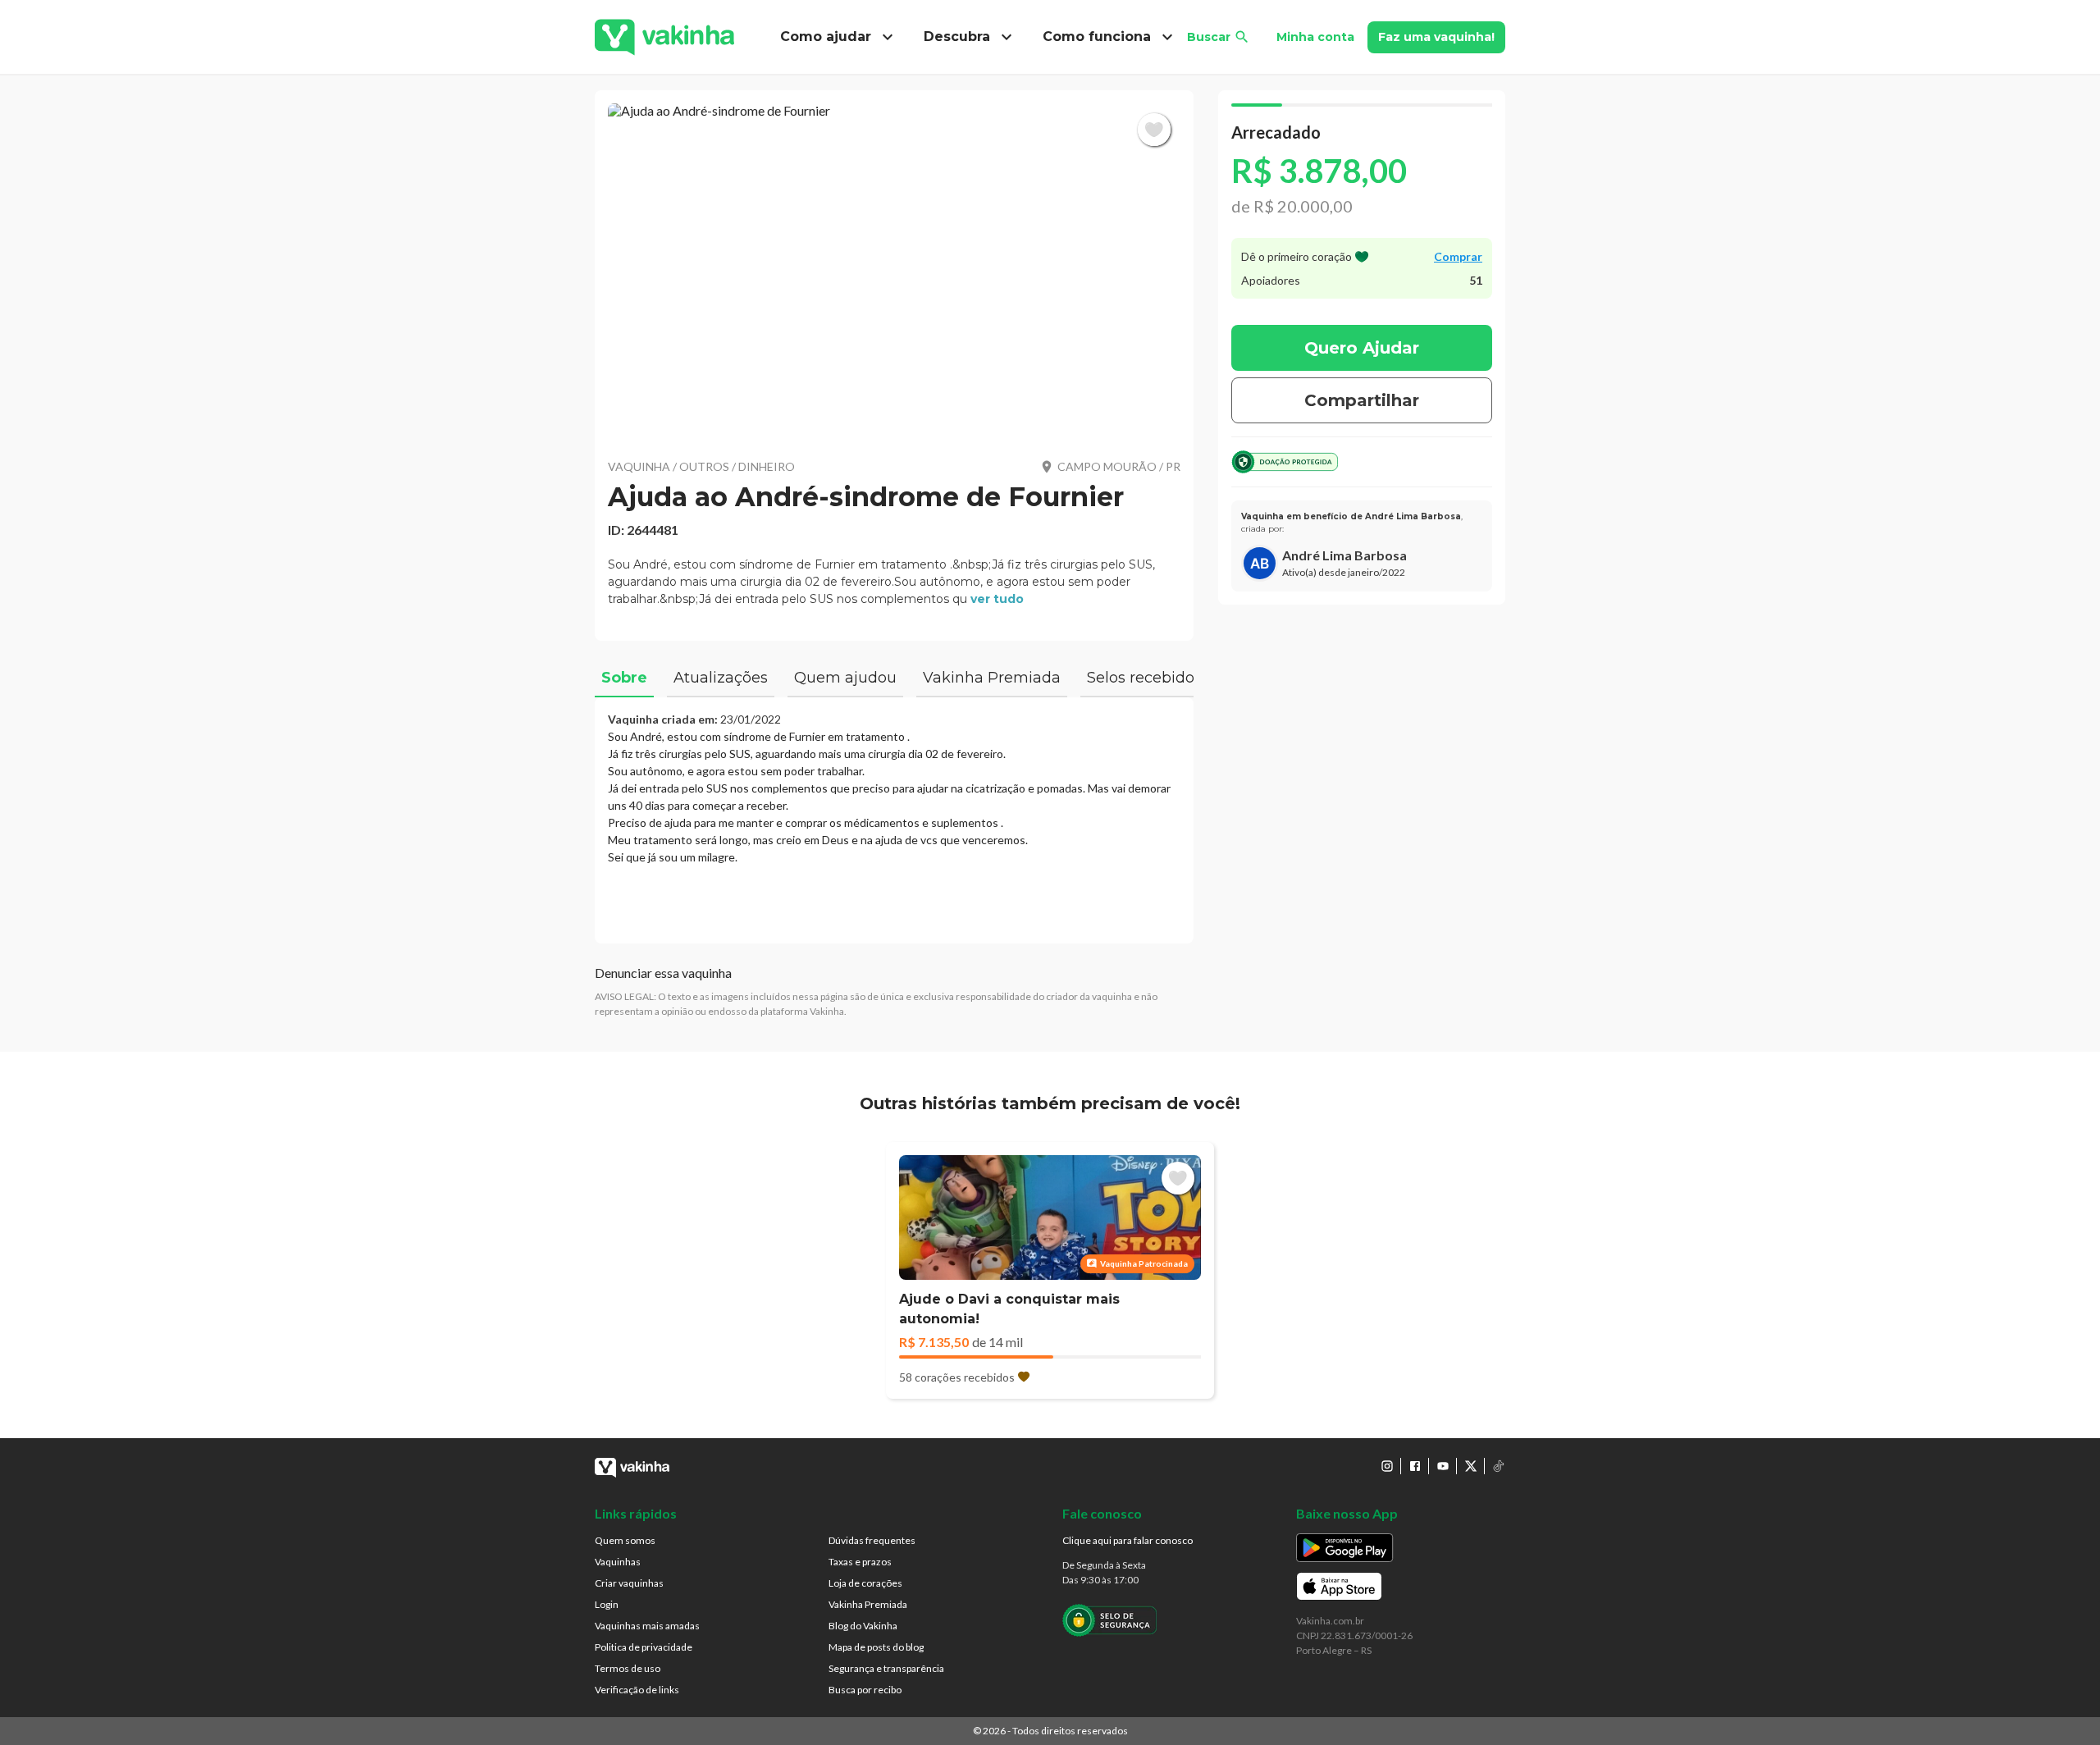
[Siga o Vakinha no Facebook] (1415, 1466)
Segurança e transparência (886, 1668)
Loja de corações (865, 1583)
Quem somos (625, 1540)
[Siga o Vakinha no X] (1471, 1466)
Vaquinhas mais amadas (647, 1626)
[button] (894, 271)
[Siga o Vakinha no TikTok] (1499, 1466)
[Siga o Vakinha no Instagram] (1387, 1466)
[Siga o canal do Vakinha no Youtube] (1443, 1466)
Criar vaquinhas (629, 1583)
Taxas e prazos (860, 1562)
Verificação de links (637, 1690)
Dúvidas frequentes (872, 1540)
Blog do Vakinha (863, 1626)
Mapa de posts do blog (876, 1647)
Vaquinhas (618, 1562)
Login (607, 1604)
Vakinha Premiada (868, 1604)
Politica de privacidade (644, 1647)
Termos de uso (628, 1668)
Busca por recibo (865, 1690)
